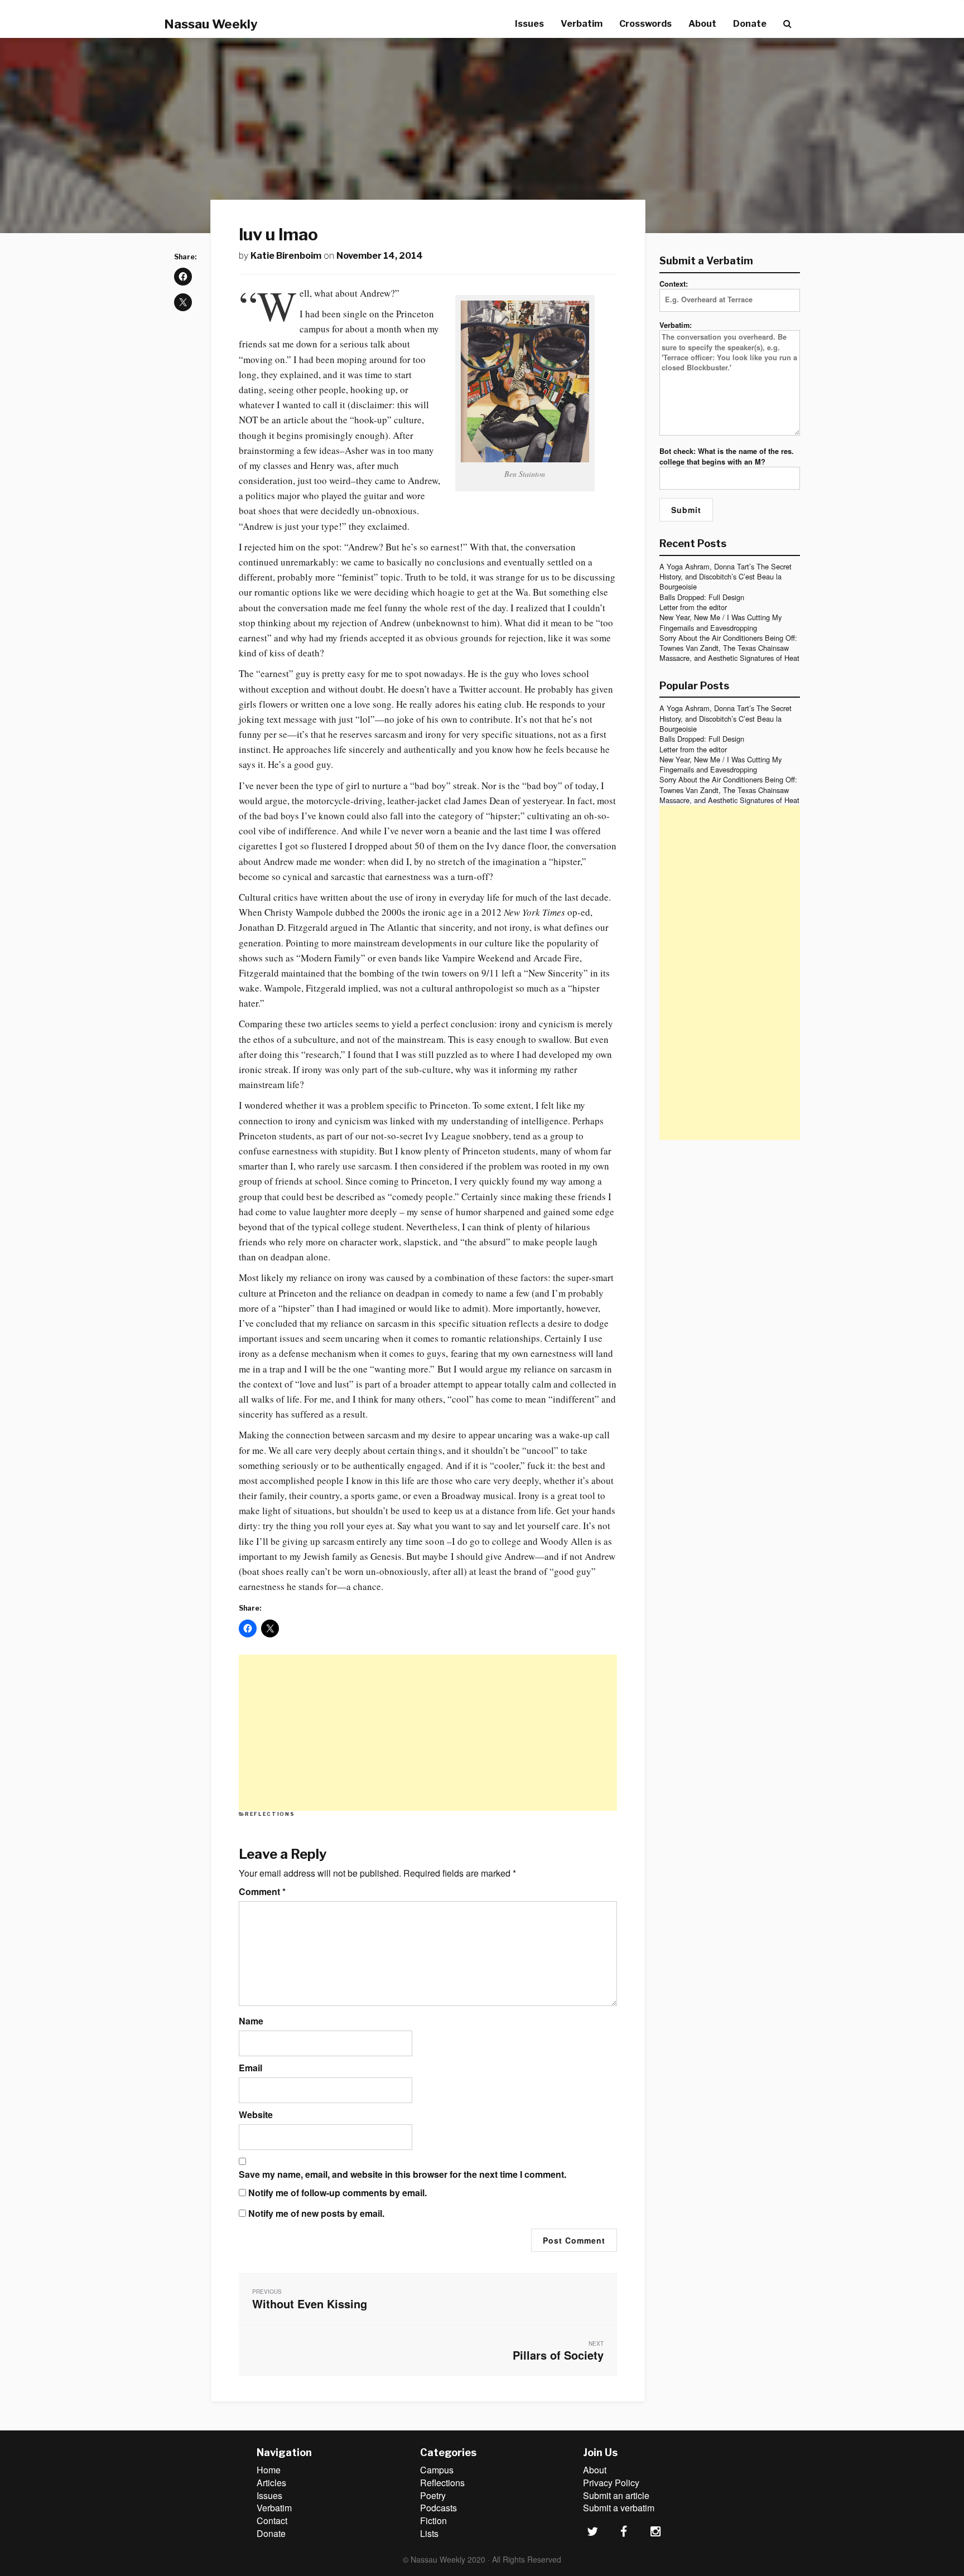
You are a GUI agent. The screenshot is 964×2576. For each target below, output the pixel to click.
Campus (437, 2470)
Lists (429, 2533)
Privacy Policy (611, 2483)
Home (269, 2470)
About (702, 24)
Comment (262, 1892)
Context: (674, 284)
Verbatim (582, 24)
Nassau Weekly (211, 24)
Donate (750, 24)
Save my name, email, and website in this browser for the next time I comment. (403, 2174)
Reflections (270, 1814)
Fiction (433, 2521)
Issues (529, 24)
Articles (271, 2483)
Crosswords (645, 24)
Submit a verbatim (619, 2508)
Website (256, 2115)
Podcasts (438, 2508)
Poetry (433, 2495)
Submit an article (616, 2495)
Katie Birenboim (286, 256)
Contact (272, 2521)
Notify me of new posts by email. (316, 2213)
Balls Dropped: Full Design (702, 597)
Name (251, 2021)
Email (250, 2068)
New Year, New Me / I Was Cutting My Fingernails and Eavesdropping (720, 622)
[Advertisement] (428, 1733)
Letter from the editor (693, 607)
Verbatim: (676, 325)
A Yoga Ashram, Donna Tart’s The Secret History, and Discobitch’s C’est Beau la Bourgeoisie (726, 577)
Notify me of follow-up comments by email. (338, 2193)
